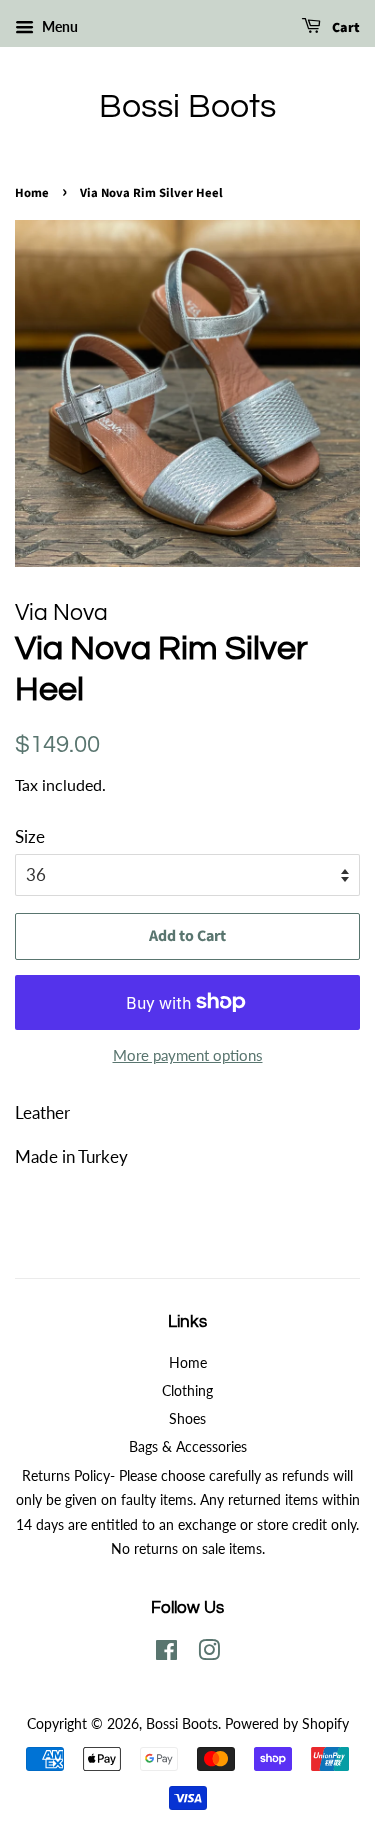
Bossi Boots (187, 106)
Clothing (187, 1390)
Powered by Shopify (287, 1723)
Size (30, 836)
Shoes (187, 1418)
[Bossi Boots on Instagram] (209, 1653)
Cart (344, 28)
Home (32, 193)
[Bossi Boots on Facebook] (166, 1653)
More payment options (188, 1055)
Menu (58, 26)
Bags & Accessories (188, 1446)
